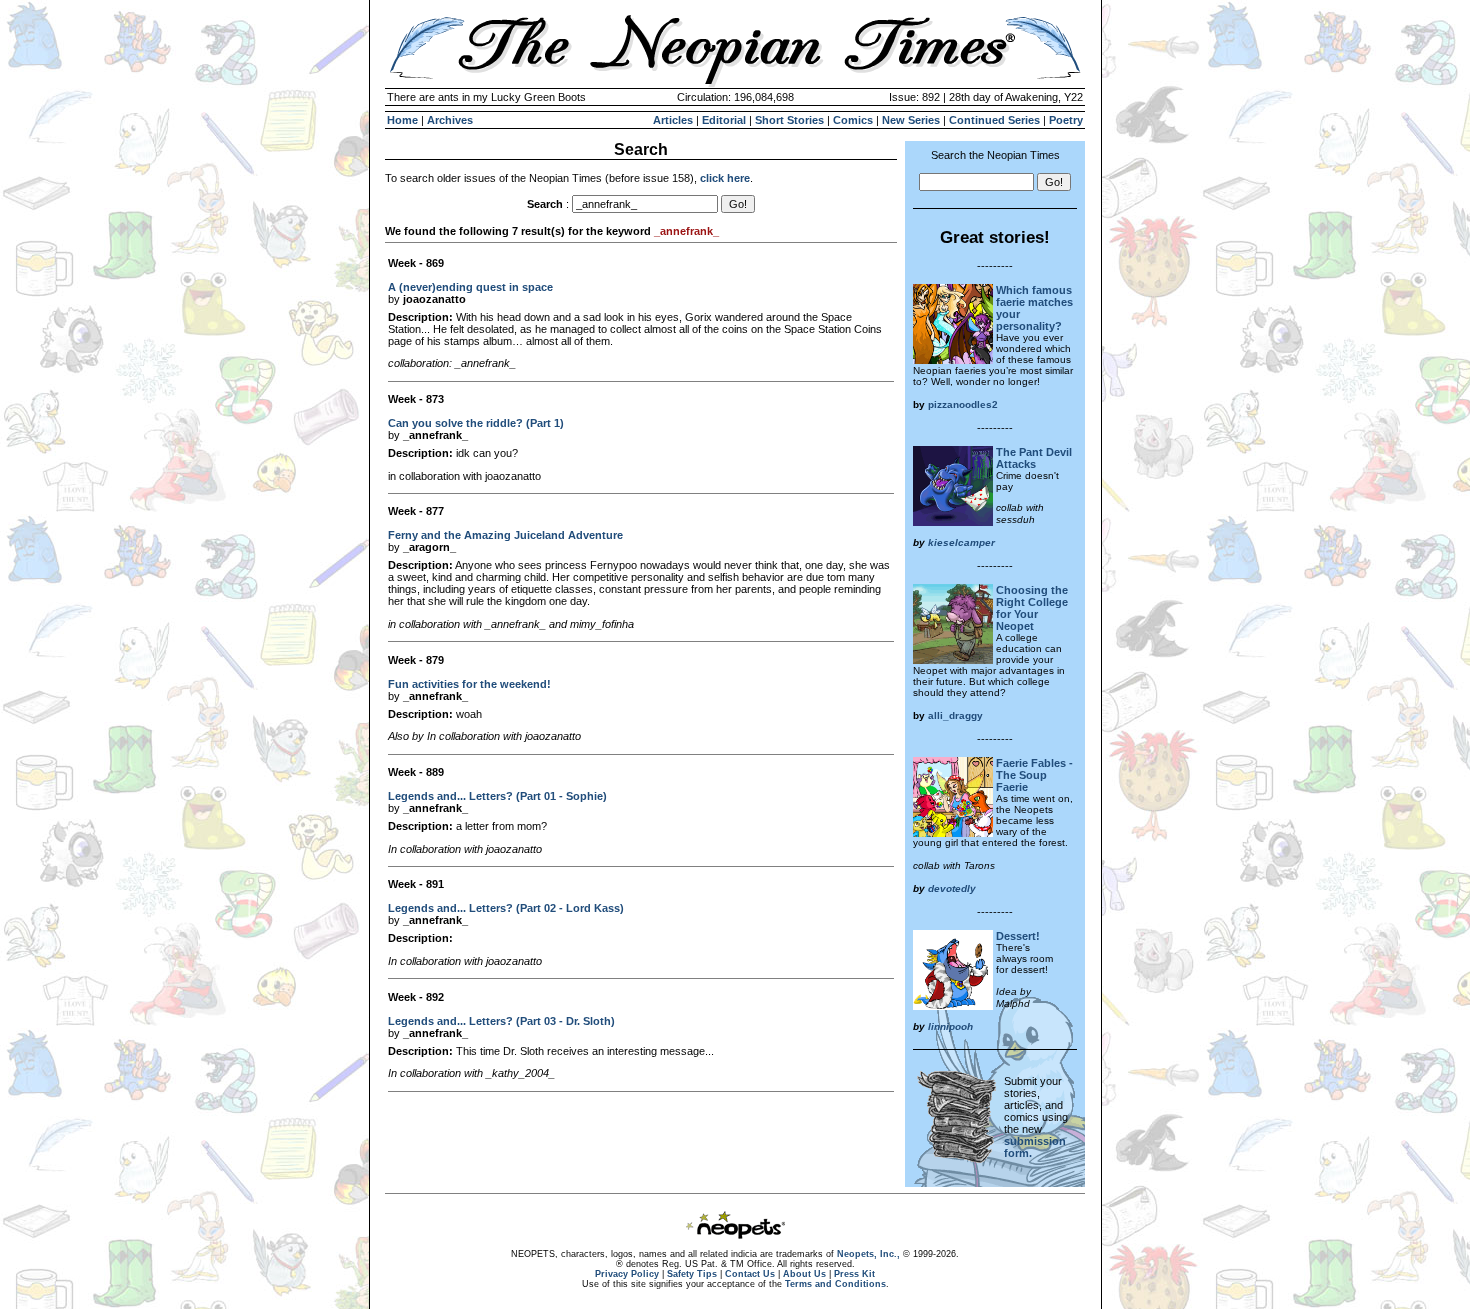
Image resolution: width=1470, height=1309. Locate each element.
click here (725, 178)
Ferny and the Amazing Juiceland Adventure (505, 535)
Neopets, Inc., (868, 1254)
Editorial (724, 120)
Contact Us (750, 1274)
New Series (911, 120)
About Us (804, 1274)
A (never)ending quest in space (470, 287)
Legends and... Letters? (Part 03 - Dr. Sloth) (501, 1021)
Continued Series (994, 120)
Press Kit (854, 1274)
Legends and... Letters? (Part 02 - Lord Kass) (506, 908)
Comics (853, 120)
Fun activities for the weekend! (469, 684)
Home (402, 120)
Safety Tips (692, 1274)
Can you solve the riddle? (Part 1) (476, 423)
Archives (450, 120)
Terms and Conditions (835, 1284)
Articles (673, 120)
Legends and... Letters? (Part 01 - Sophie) (497, 796)
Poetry (1066, 120)
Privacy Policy (627, 1274)
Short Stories (789, 120)
